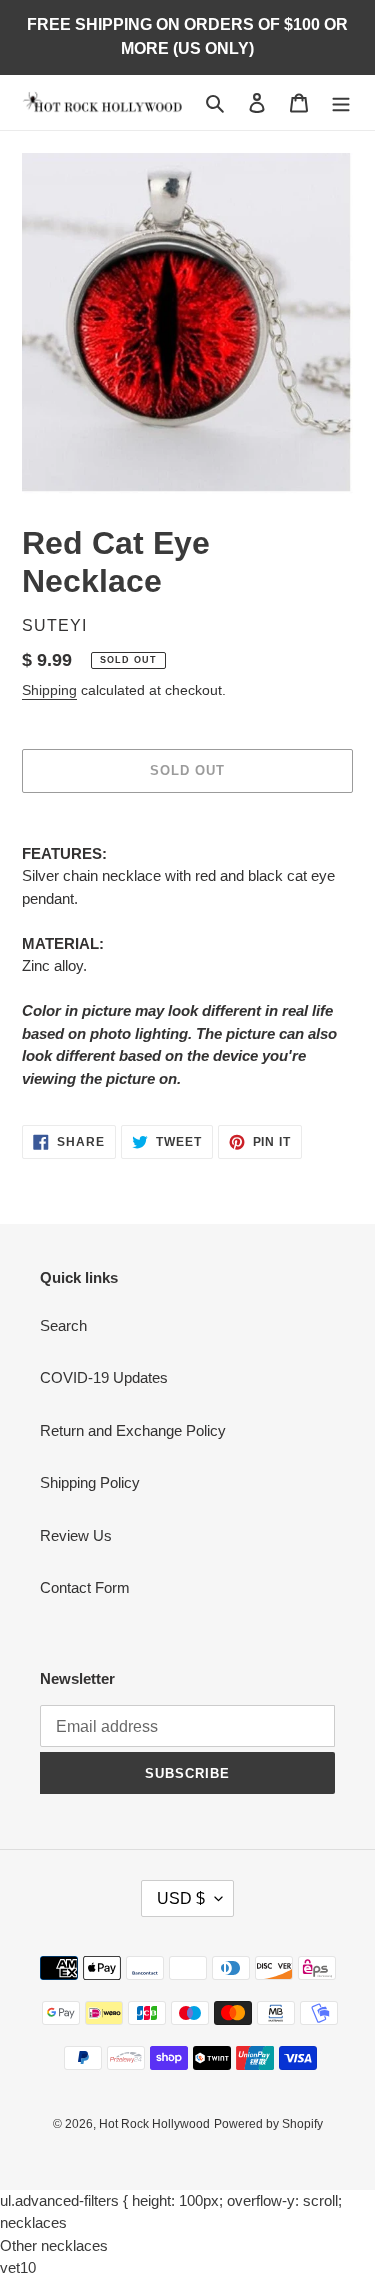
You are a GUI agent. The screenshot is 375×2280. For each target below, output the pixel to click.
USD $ (181, 1898)
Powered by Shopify (268, 2124)
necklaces (33, 2222)
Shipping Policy (90, 1482)
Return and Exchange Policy (133, 1430)
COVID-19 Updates (104, 1377)
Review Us (76, 1535)
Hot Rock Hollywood (154, 2124)
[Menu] (341, 102)
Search (63, 1325)
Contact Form (85, 1587)
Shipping (49, 690)
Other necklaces (54, 2245)
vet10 (18, 2267)
